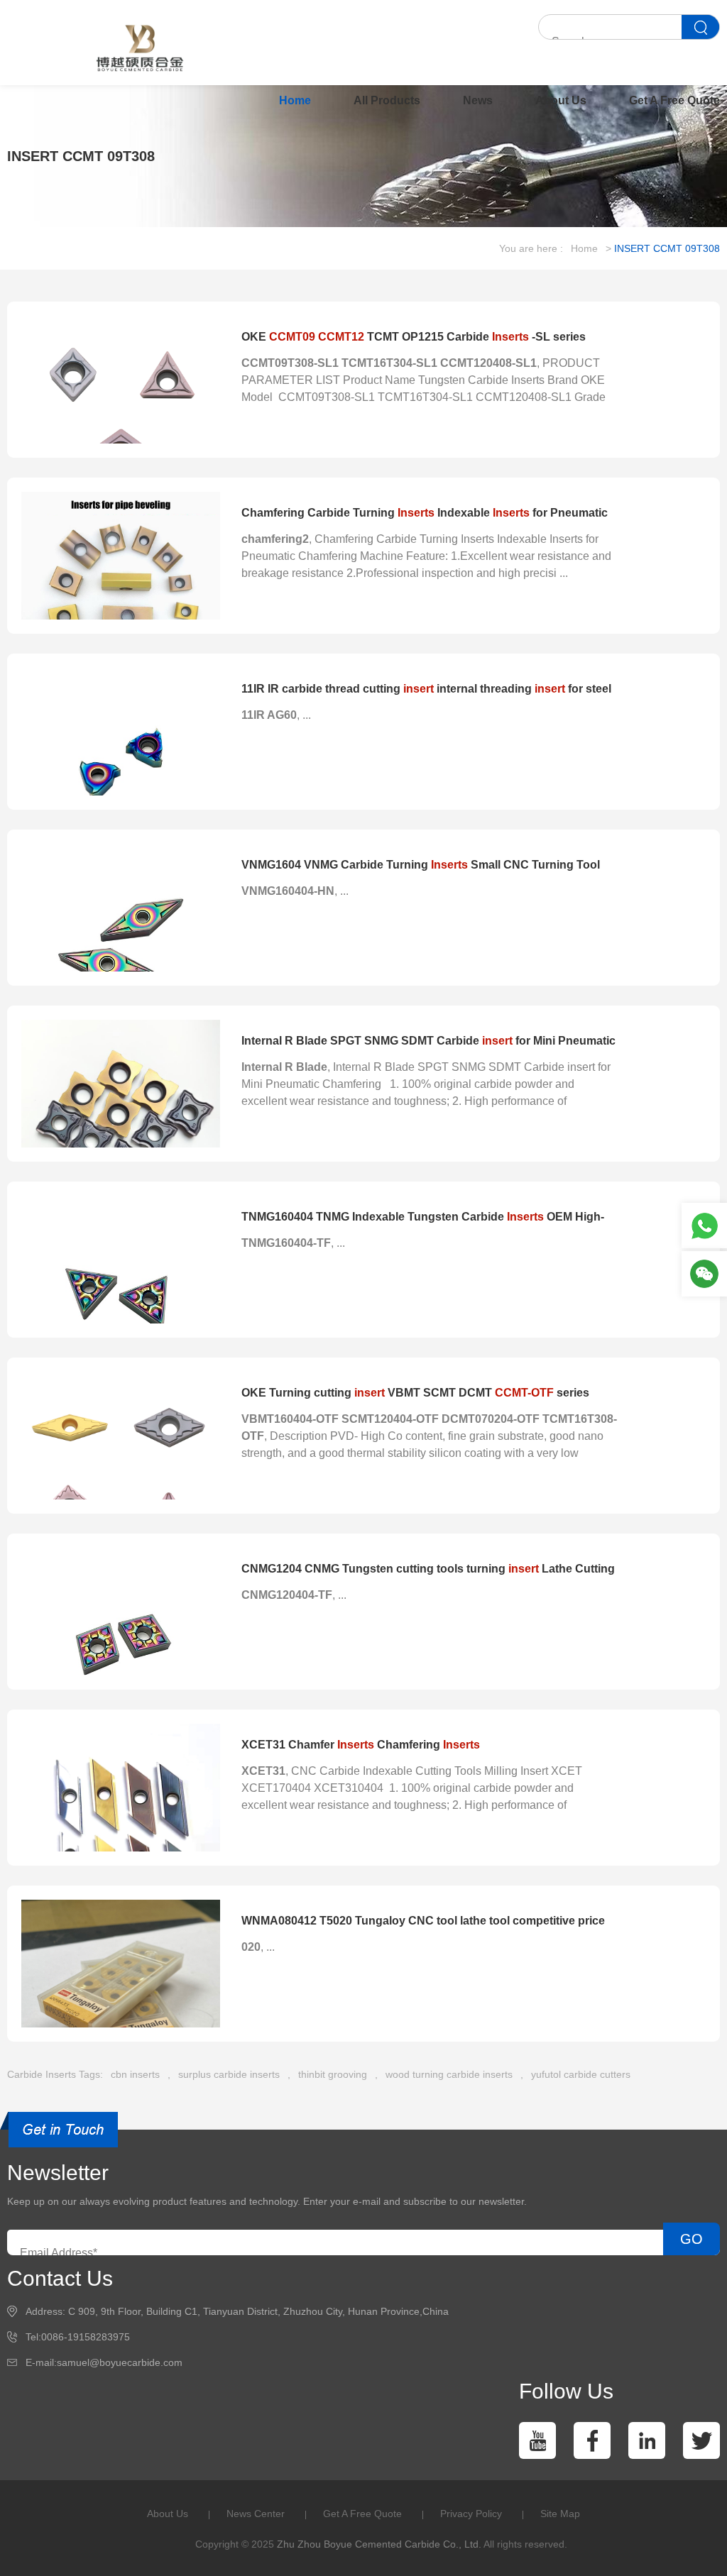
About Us (561, 100)
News (478, 100)
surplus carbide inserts (229, 2074)
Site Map (560, 2514)
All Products (387, 100)
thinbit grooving (333, 2074)
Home (295, 100)
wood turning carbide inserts (449, 2074)
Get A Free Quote (674, 100)
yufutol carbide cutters (581, 2074)
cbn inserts (135, 2074)
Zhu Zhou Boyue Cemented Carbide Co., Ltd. (379, 2544)
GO (692, 2239)
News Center (256, 2514)
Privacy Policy (471, 2514)
